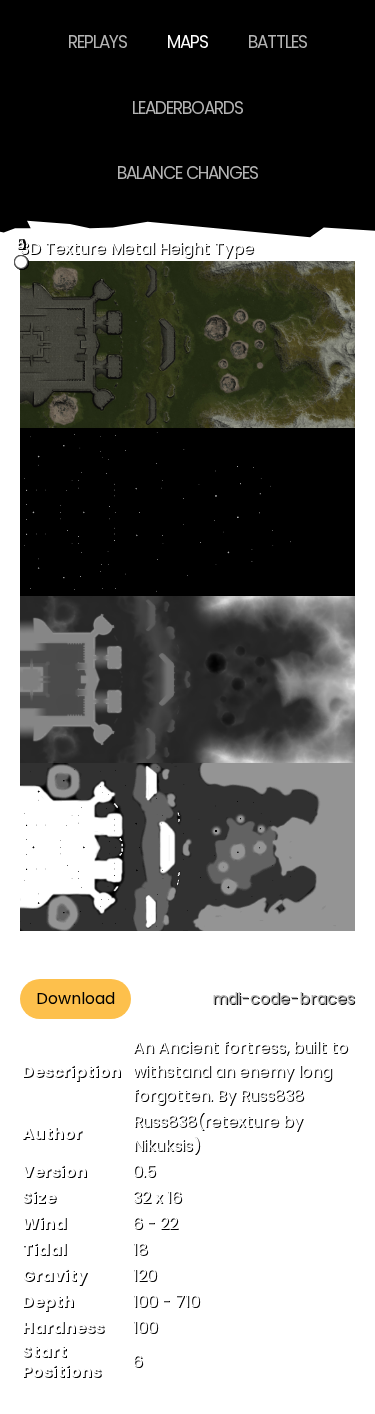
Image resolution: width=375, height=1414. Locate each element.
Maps (187, 42)
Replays (97, 42)
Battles (277, 42)
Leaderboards (187, 108)
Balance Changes (187, 173)
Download (75, 998)
